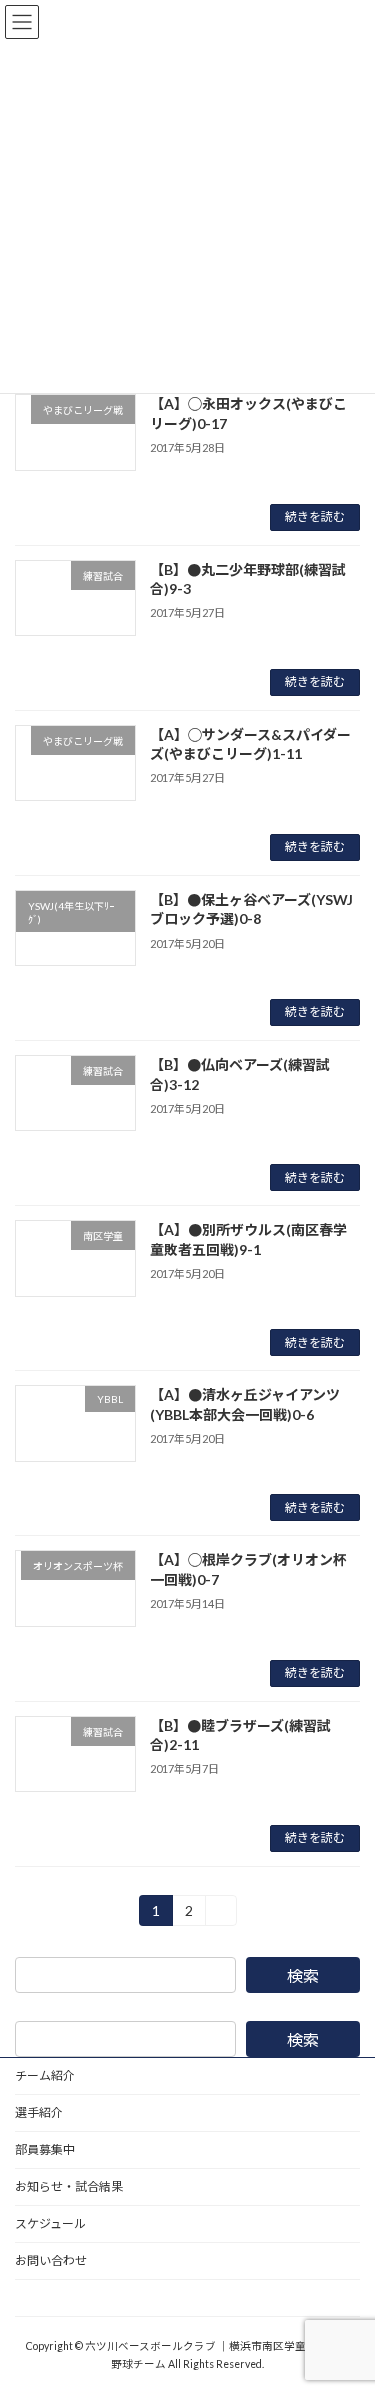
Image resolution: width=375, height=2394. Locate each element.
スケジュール (50, 2223)
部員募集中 (45, 2149)
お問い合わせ (51, 2260)
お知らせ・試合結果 (69, 2186)
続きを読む (315, 516)
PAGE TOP (346, 2301)
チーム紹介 (45, 2075)
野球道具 (39, 2297)
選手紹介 (39, 2112)
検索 (303, 1975)
